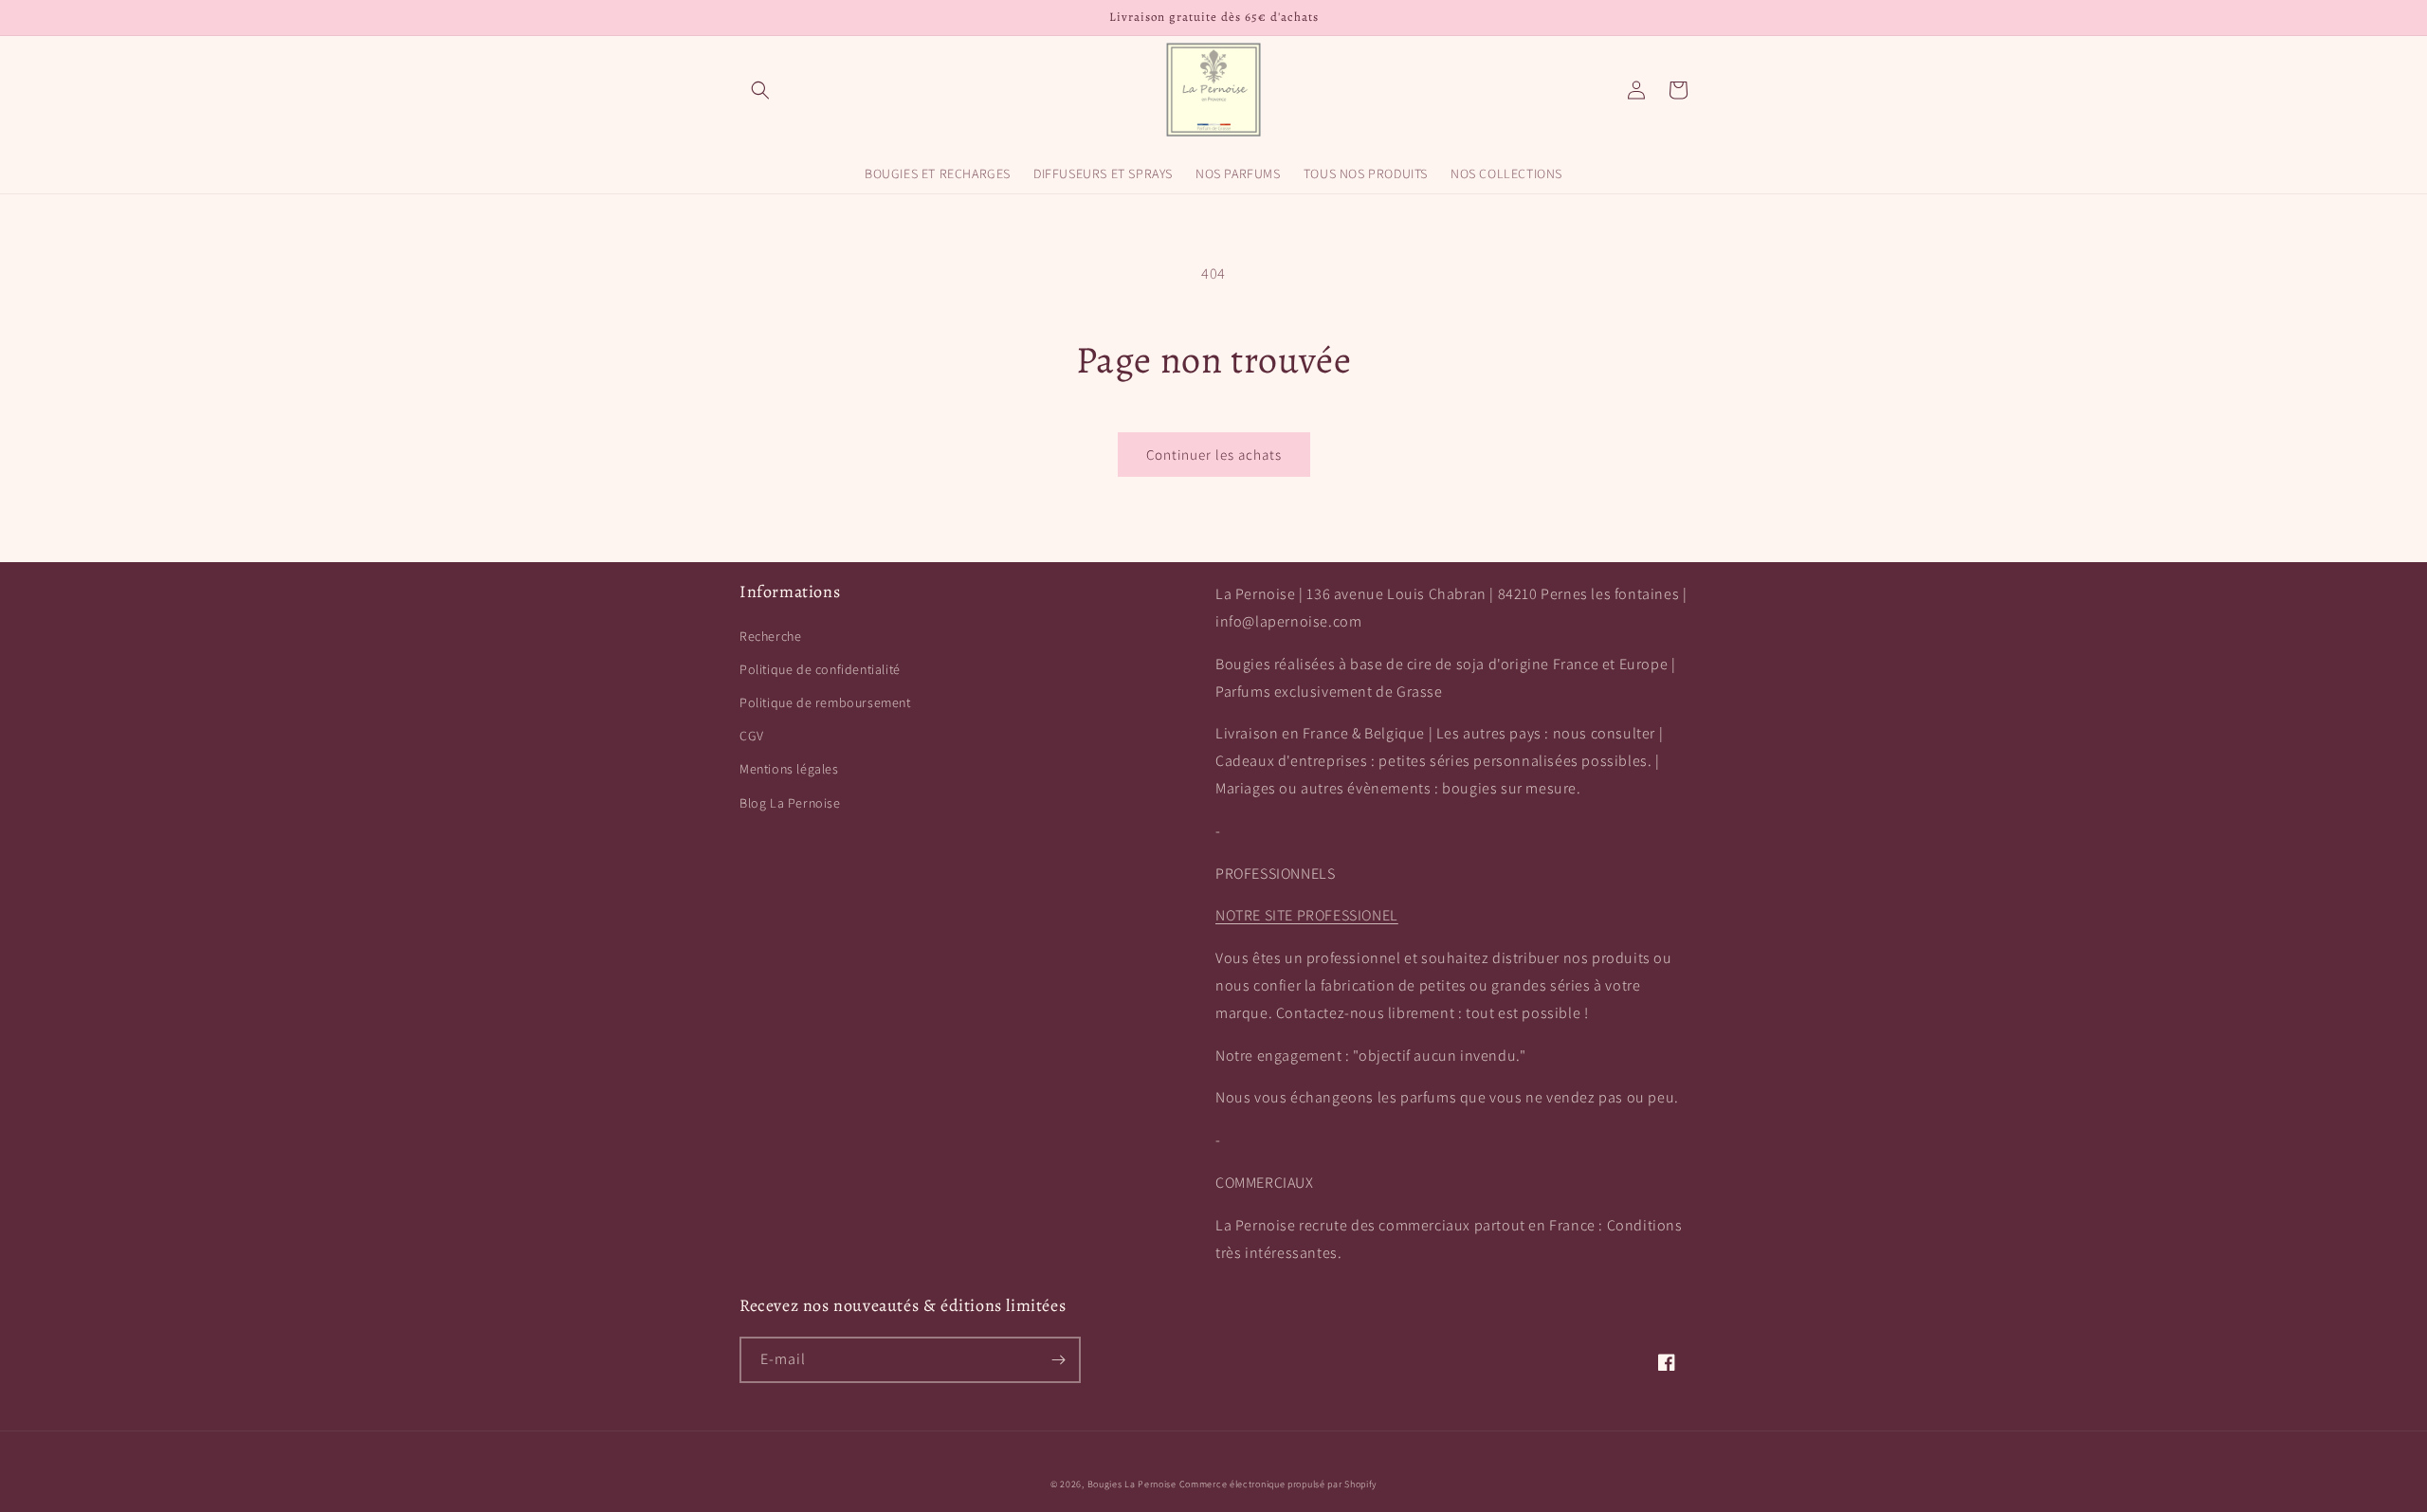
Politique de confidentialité (820, 669)
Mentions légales (789, 769)
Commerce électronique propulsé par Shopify (1278, 1484)
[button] (760, 90)
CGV (752, 736)
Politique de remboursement (825, 702)
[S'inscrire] (1058, 1360)
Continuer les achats (1214, 455)
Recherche (770, 636)
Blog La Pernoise (790, 803)
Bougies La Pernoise (1132, 1484)
